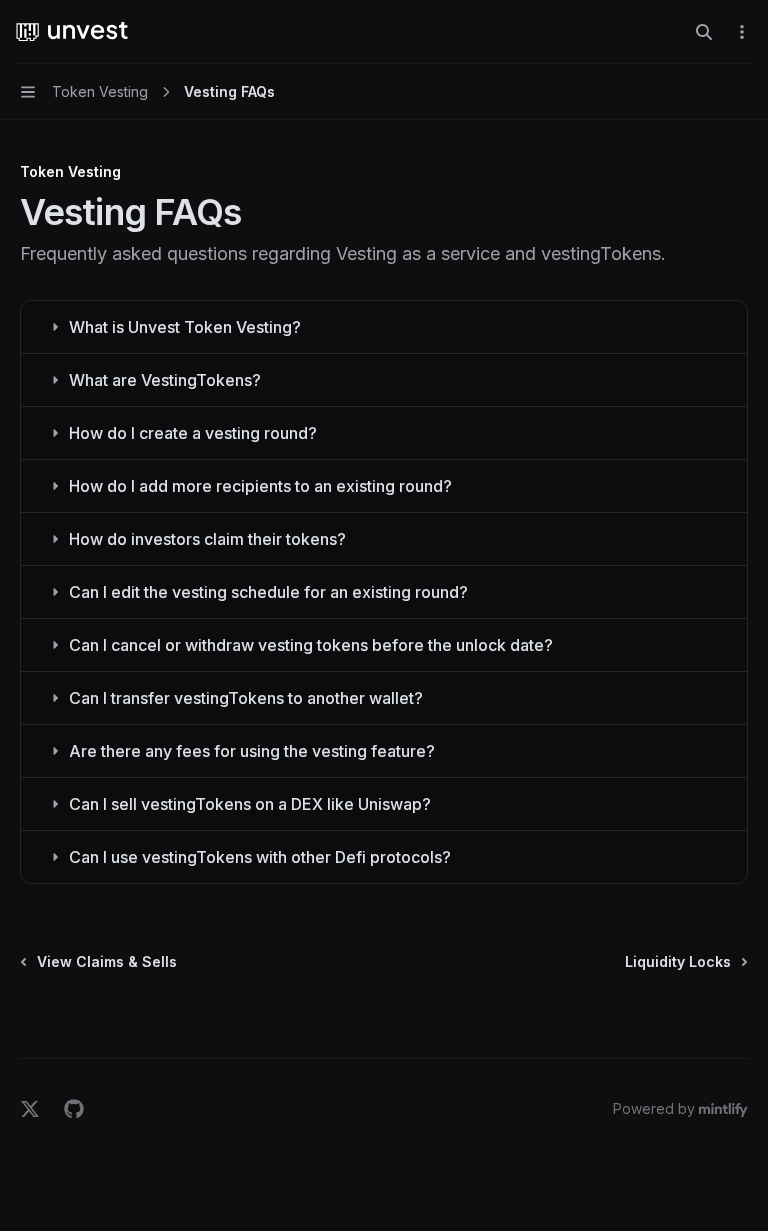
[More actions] (742, 32)
